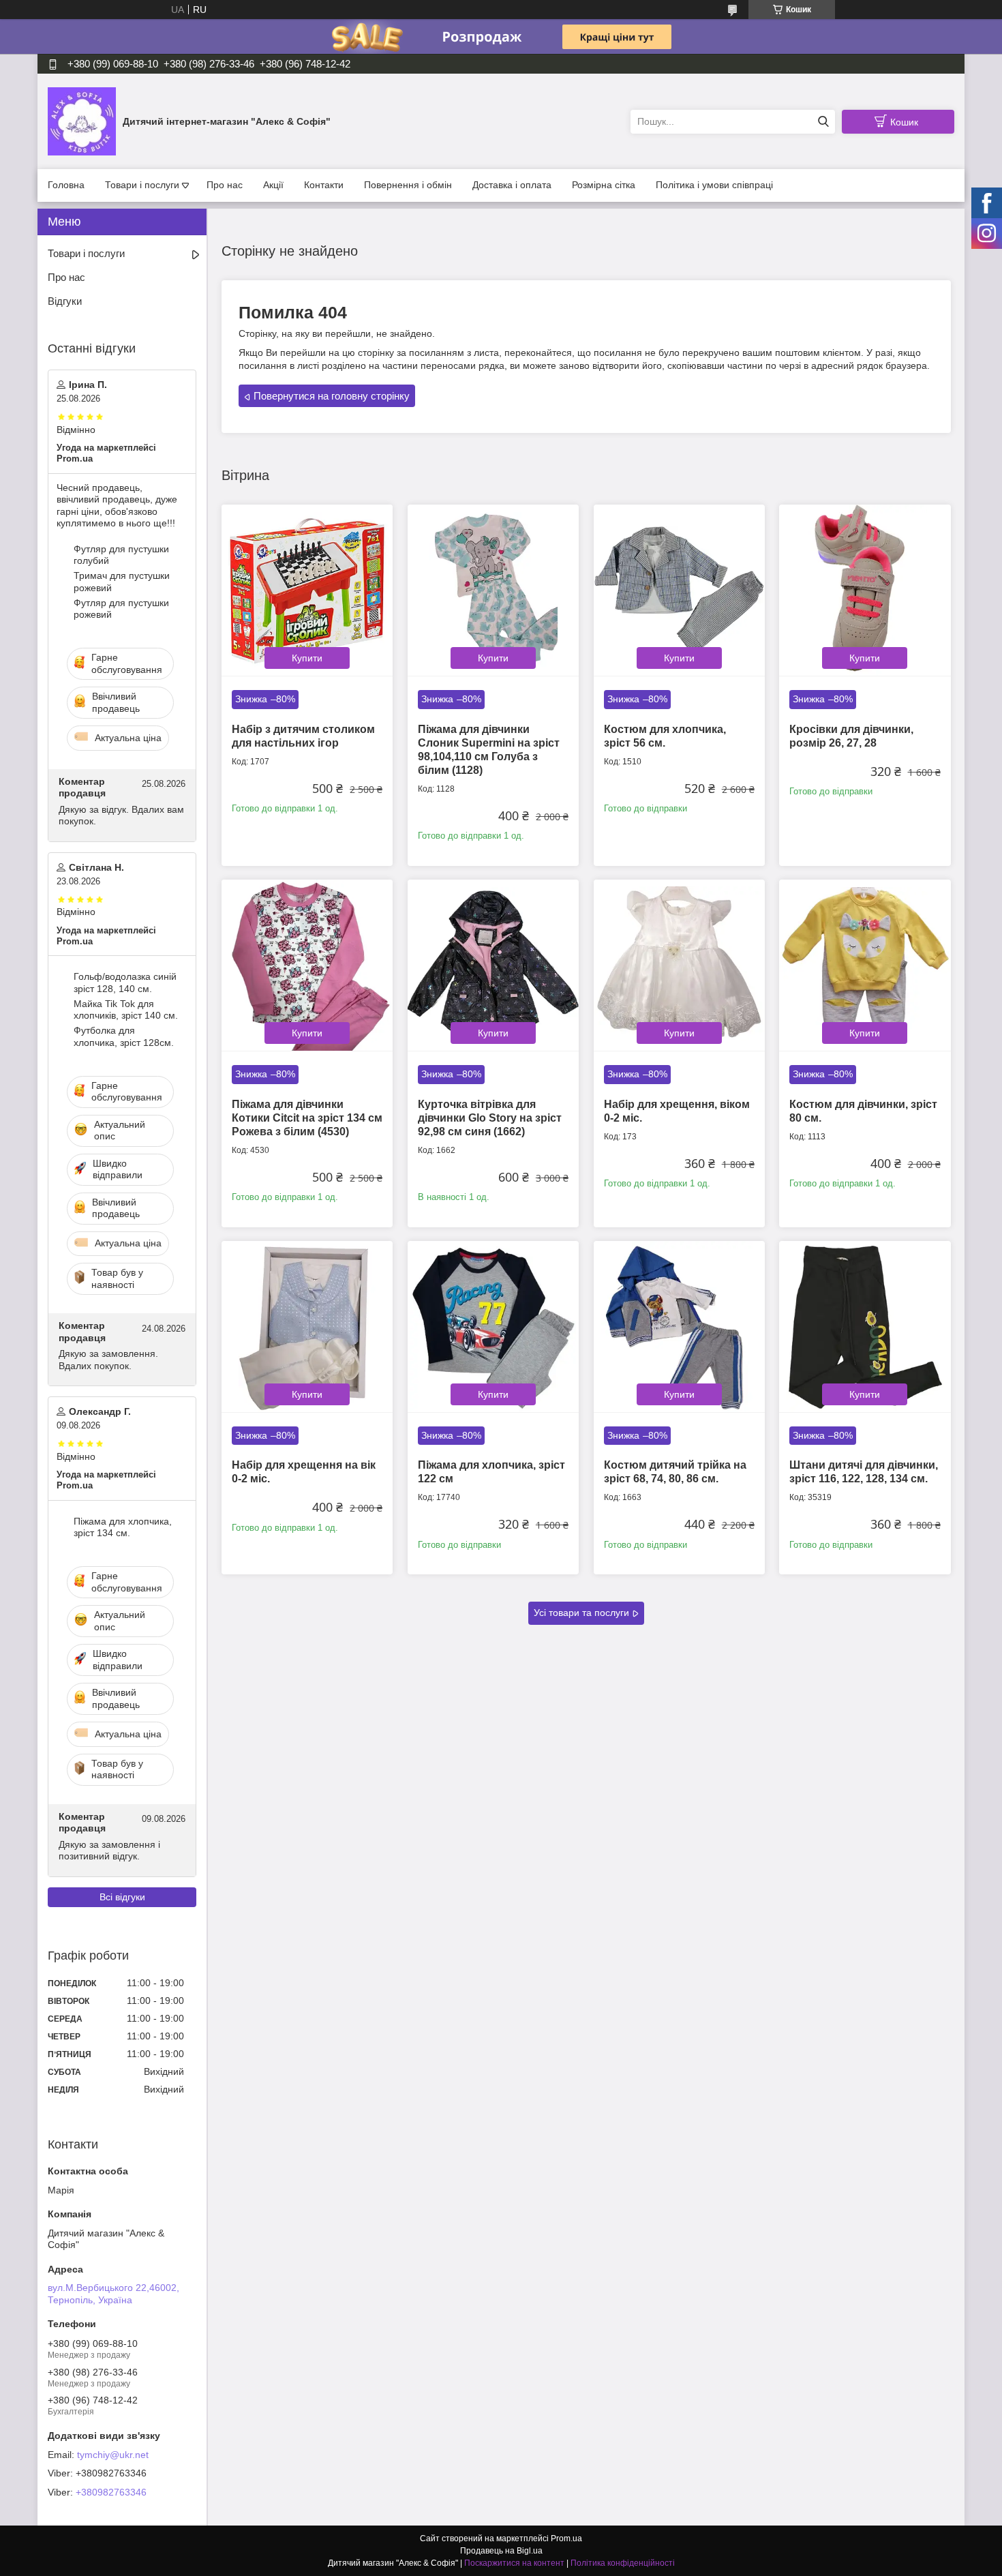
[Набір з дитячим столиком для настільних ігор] (307, 590)
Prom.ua (566, 2538)
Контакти (324, 185)
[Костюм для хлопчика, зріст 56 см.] (679, 590)
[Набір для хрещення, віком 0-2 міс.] (679, 965)
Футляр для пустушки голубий (121, 555)
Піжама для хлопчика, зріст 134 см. (123, 1527)
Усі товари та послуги (581, 1613)
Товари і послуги (142, 185)
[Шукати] (823, 122)
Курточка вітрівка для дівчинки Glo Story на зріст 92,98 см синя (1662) (490, 1118)
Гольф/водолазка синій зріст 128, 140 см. (125, 983)
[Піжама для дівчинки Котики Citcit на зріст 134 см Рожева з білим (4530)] (307, 965)
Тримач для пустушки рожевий (122, 582)
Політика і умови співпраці (714, 185)
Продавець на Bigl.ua (501, 2551)
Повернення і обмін (408, 185)
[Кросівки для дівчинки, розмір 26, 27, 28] (865, 590)
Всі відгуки (122, 1897)
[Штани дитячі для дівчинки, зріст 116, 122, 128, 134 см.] (865, 1327)
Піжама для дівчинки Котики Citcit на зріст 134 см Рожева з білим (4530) (307, 1118)
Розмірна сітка (604, 185)
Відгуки (65, 301)
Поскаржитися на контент (514, 2563)
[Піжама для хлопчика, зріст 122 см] (493, 1327)
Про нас (225, 185)
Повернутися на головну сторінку (332, 396)
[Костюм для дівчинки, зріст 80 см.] (865, 965)
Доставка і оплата (512, 185)
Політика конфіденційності (623, 2563)
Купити (307, 658)
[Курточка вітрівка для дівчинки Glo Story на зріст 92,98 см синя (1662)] (493, 965)
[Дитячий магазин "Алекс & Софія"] (82, 121)
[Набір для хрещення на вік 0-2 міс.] (307, 1327)
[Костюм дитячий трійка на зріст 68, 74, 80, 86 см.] (679, 1327)
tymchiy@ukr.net (113, 2455)
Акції (273, 185)
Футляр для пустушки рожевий (121, 609)
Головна (66, 185)
